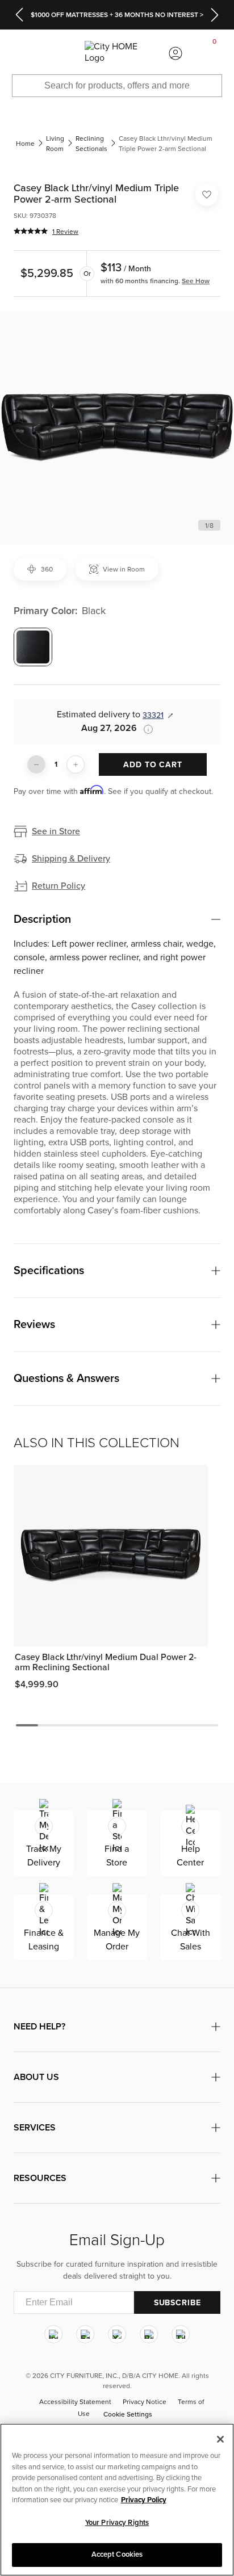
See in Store (56, 831)
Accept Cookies (117, 2554)
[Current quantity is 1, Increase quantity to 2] (76, 764)
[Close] (220, 2439)
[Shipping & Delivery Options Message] (145, 729)
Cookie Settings (128, 2414)
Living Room (55, 144)
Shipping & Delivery (71, 859)
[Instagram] (53, 2334)
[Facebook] (85, 2334)
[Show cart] (215, 53)
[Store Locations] (58, 53)
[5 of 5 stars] (31, 231)
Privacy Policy (144, 2500)
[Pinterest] (149, 2334)
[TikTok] (181, 2334)
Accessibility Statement (75, 2402)
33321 (153, 715)
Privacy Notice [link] (145, 2402)
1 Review (65, 232)
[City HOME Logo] (117, 53)
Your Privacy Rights (117, 2523)
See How (196, 281)
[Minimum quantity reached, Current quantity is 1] (36, 764)
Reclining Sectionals (91, 144)
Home (25, 144)
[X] (117, 2334)
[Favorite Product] (207, 195)
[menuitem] (19, 53)
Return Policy (58, 886)
